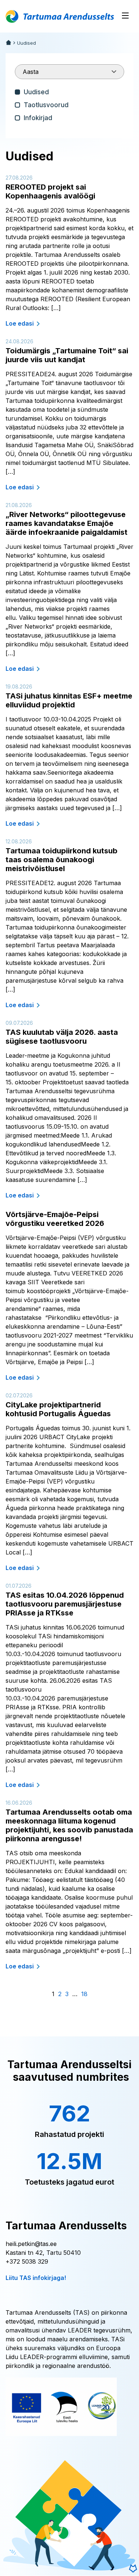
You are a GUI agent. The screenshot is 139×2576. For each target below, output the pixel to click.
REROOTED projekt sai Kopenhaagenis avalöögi (50, 191)
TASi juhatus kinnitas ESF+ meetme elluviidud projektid (69, 700)
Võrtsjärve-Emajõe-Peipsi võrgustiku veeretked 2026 (55, 1219)
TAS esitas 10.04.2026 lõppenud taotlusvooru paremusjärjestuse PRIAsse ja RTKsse (65, 1604)
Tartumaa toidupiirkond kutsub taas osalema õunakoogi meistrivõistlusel (62, 860)
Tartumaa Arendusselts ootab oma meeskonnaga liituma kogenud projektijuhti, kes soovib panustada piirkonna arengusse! (69, 1825)
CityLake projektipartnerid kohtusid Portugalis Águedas (58, 1409)
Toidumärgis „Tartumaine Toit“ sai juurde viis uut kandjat (67, 355)
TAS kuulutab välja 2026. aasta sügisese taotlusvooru (62, 1037)
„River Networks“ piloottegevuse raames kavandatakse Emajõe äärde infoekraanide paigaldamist (67, 523)
